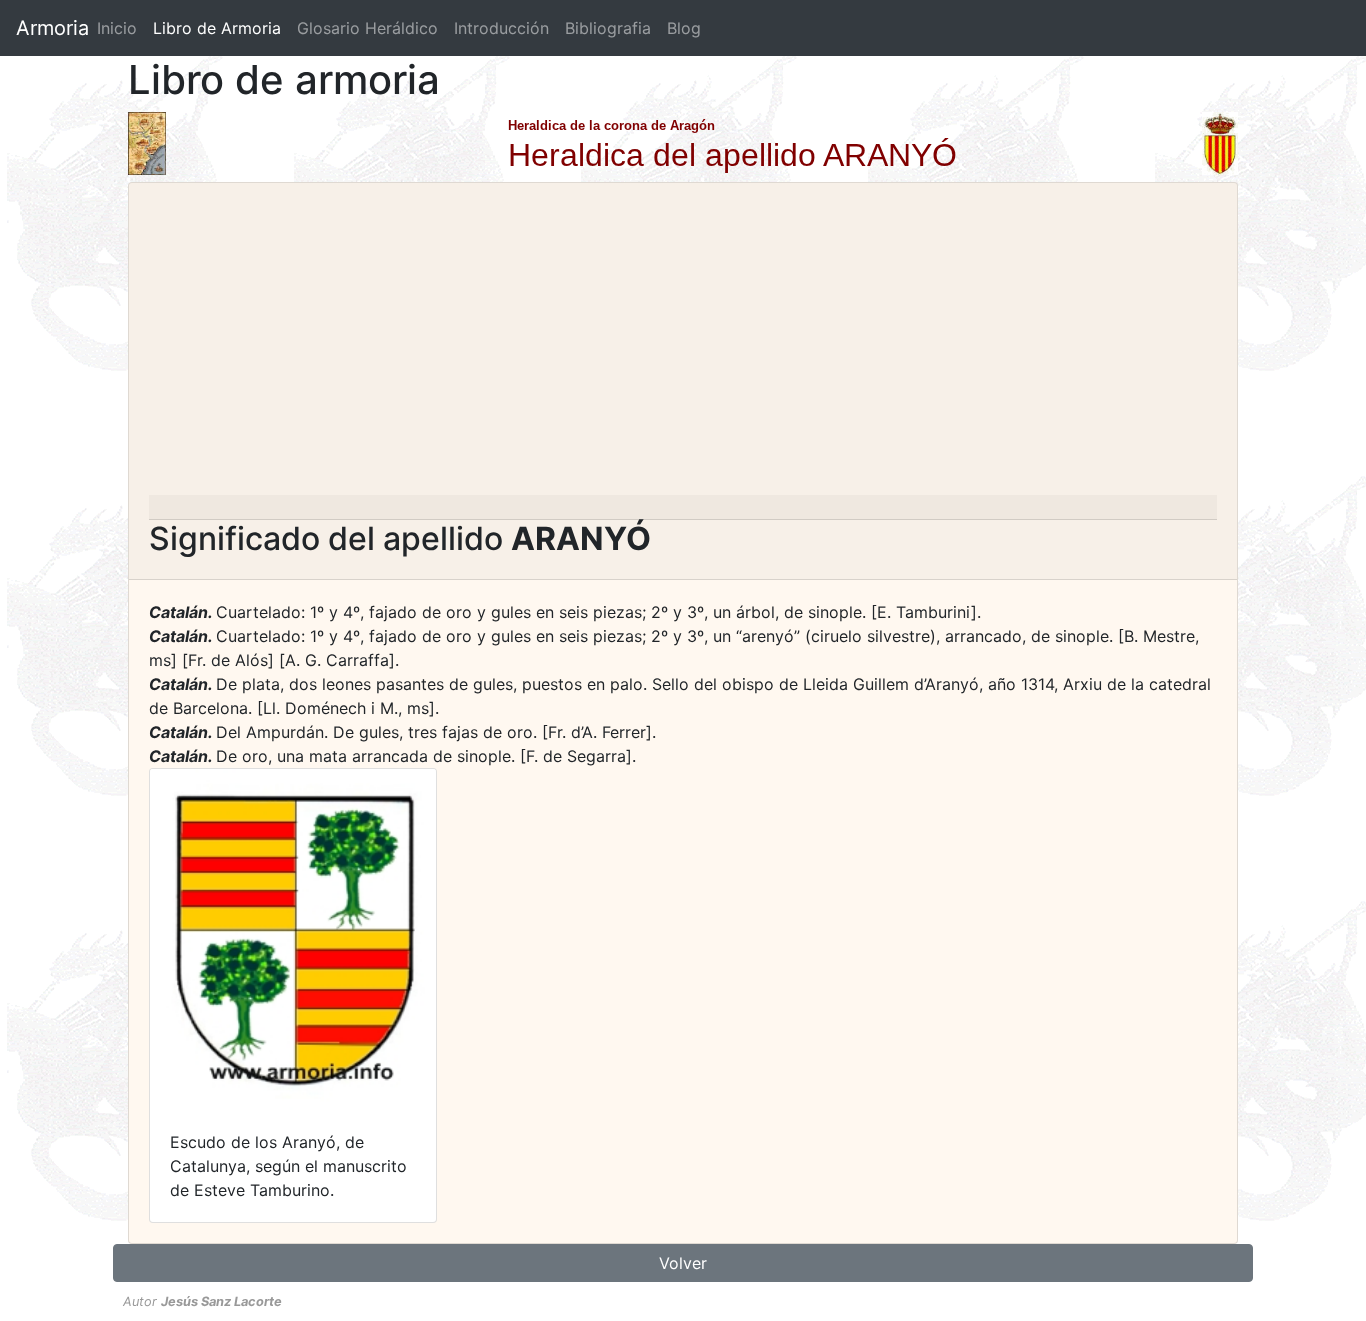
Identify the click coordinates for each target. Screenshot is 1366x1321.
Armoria (52, 28)
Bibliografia (608, 28)
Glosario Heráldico (367, 28)
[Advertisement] (683, 345)
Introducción (501, 28)
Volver (683, 1263)
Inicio (117, 28)
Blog (684, 28)
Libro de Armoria (221, 28)
